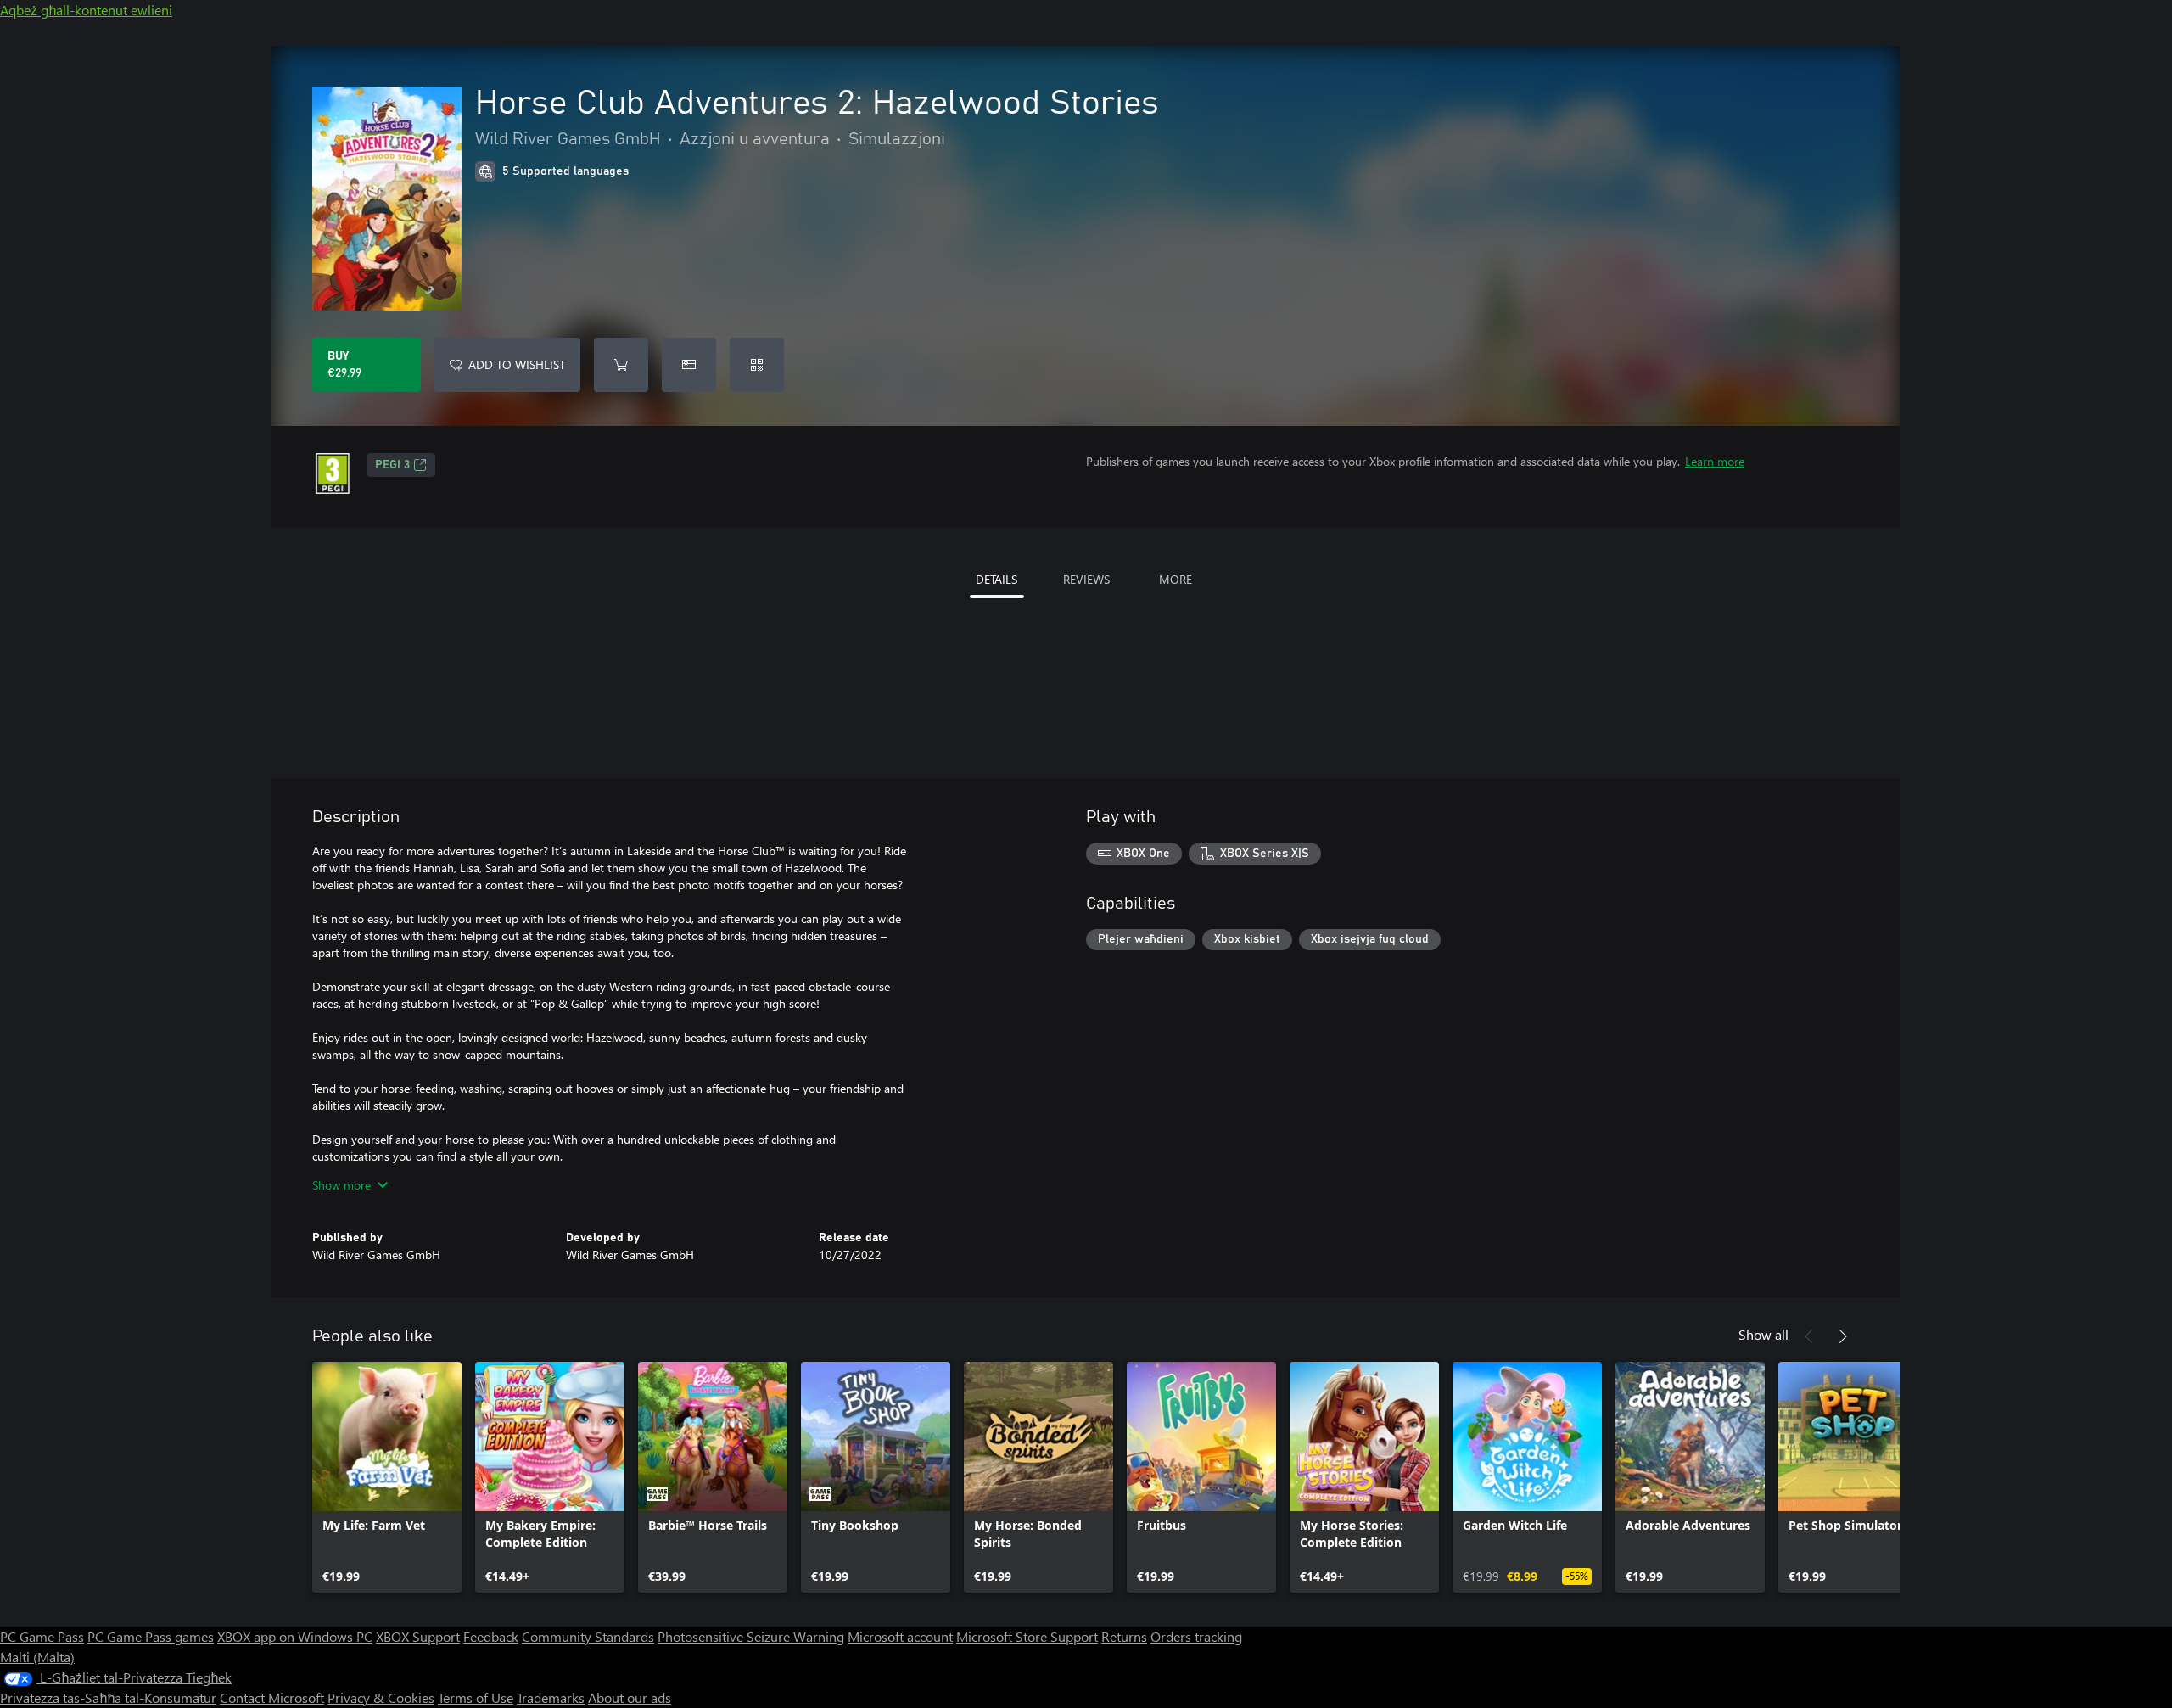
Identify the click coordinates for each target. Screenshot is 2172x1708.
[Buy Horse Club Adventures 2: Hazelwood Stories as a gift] (689, 365)
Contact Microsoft (272, 1697)
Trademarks (551, 1697)
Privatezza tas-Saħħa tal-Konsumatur (108, 1697)
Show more (341, 1185)
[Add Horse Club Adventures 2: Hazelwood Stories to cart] (621, 365)
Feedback (491, 1636)
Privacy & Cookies (381, 1697)
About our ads (630, 1697)
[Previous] (1809, 1336)
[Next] (1843, 1336)
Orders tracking (1196, 1636)
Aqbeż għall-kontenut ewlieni (86, 10)
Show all (1763, 1334)
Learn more (1715, 461)
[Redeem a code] (757, 365)
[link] (387, 1477)
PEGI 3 (392, 465)
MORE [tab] (1176, 579)
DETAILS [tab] (996, 579)
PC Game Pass (42, 1636)
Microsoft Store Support (1027, 1636)
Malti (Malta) (37, 1657)
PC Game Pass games (151, 1636)
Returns (1124, 1636)
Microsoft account (900, 1636)
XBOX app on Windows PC (295, 1636)
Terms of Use (476, 1697)
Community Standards (588, 1636)
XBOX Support (418, 1636)
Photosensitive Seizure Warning (751, 1636)
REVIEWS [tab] (1086, 579)
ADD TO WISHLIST (517, 364)
